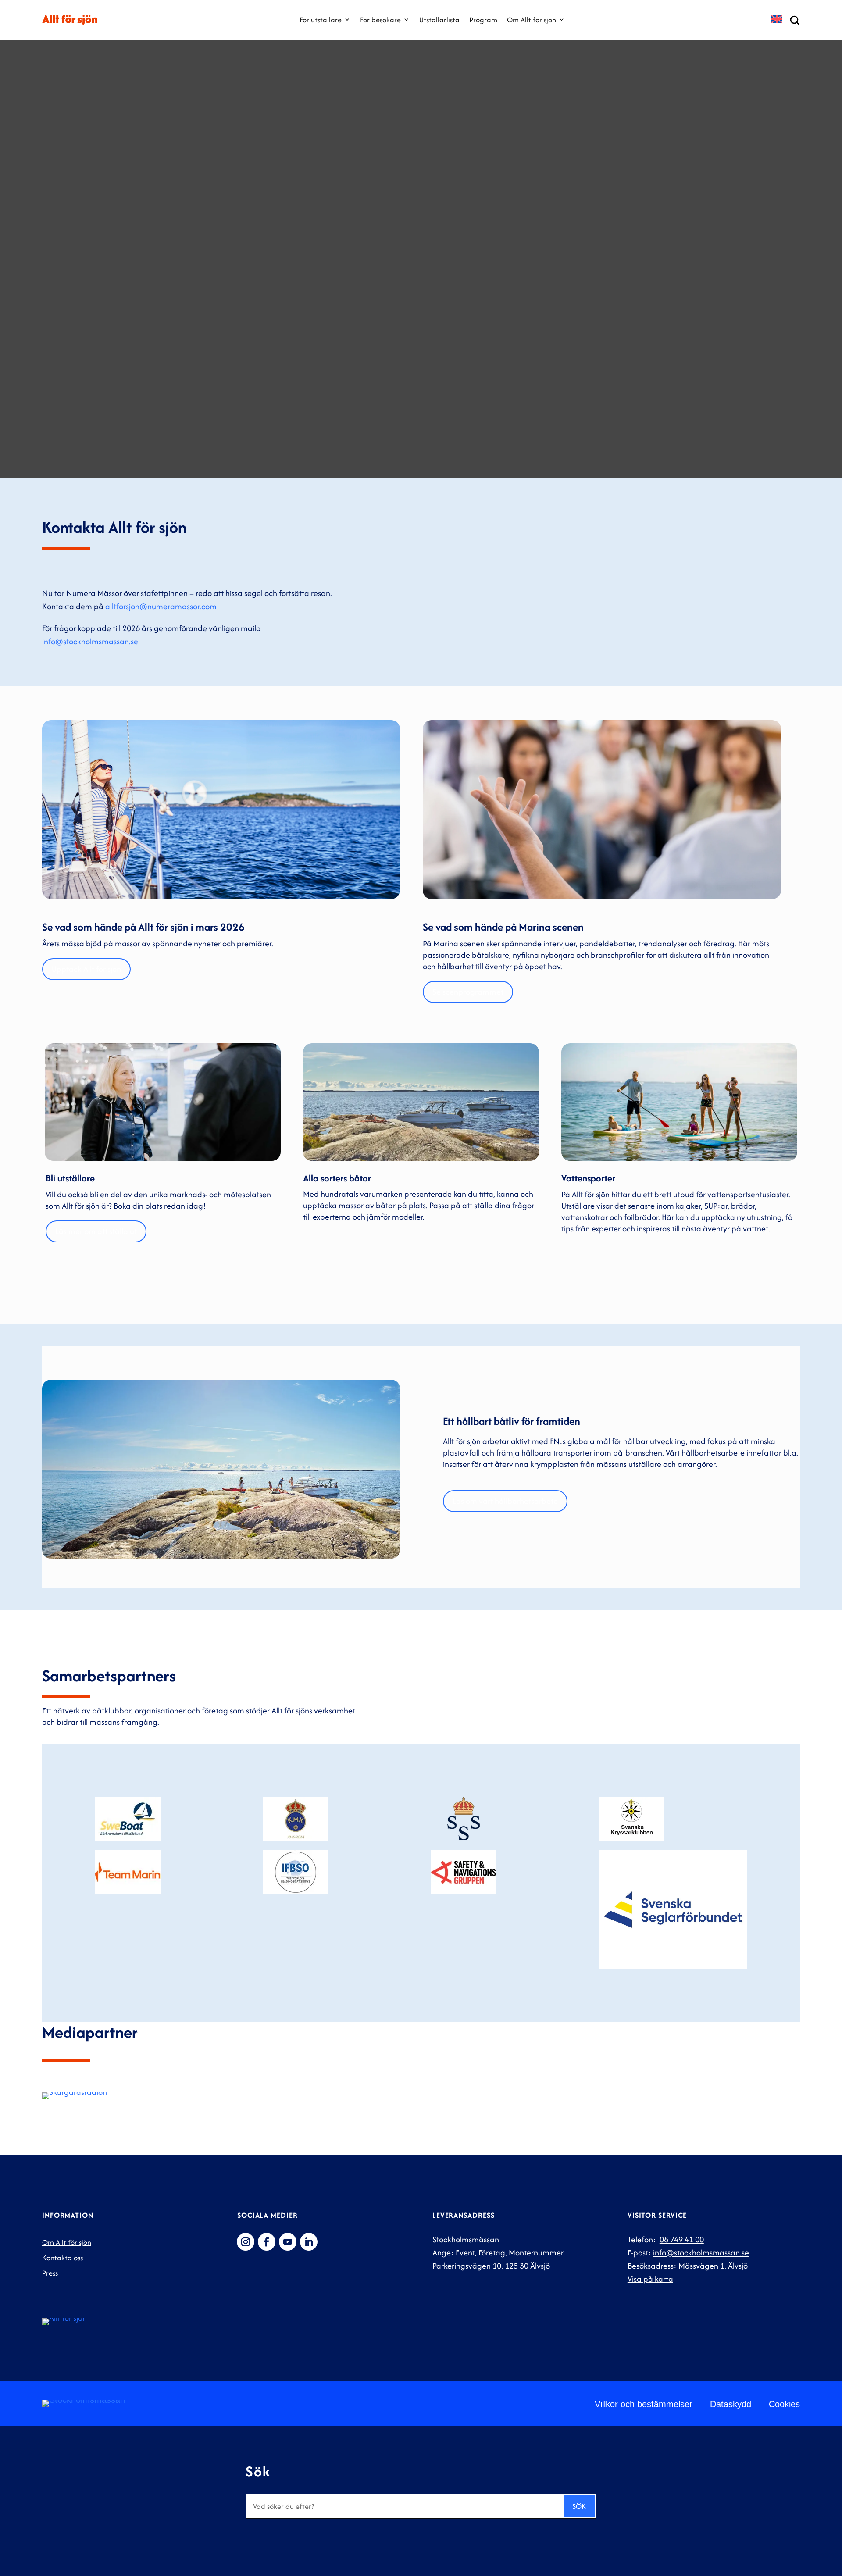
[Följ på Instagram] (246, 2242)
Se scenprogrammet (468, 992)
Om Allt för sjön (532, 20)
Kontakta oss (62, 2258)
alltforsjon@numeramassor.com (161, 606)
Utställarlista (439, 20)
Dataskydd (731, 2404)
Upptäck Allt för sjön (86, 969)
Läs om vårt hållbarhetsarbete (505, 1501)
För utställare (321, 20)
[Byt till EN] (777, 20)
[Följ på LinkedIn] (309, 2242)
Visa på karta (650, 2279)
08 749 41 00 (682, 2239)
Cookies (784, 2404)
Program (483, 20)
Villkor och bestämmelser (644, 2404)
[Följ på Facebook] (267, 2242)
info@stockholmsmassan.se (90, 641)
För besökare (380, 20)
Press (50, 2273)
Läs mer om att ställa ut (96, 1231)
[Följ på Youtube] (288, 2242)
